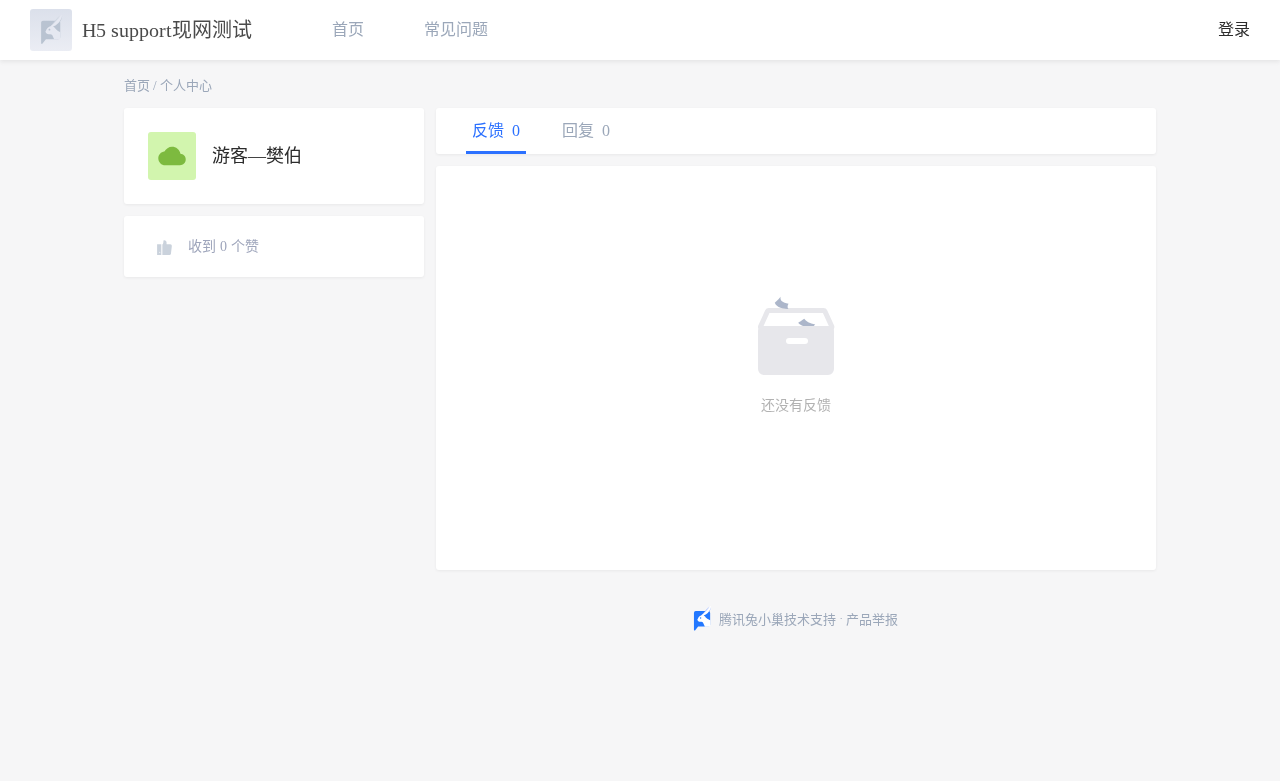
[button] (1240, 733)
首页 (348, 29)
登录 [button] (1234, 29)
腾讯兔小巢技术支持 (777, 619)
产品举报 (872, 619)
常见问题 (456, 29)
